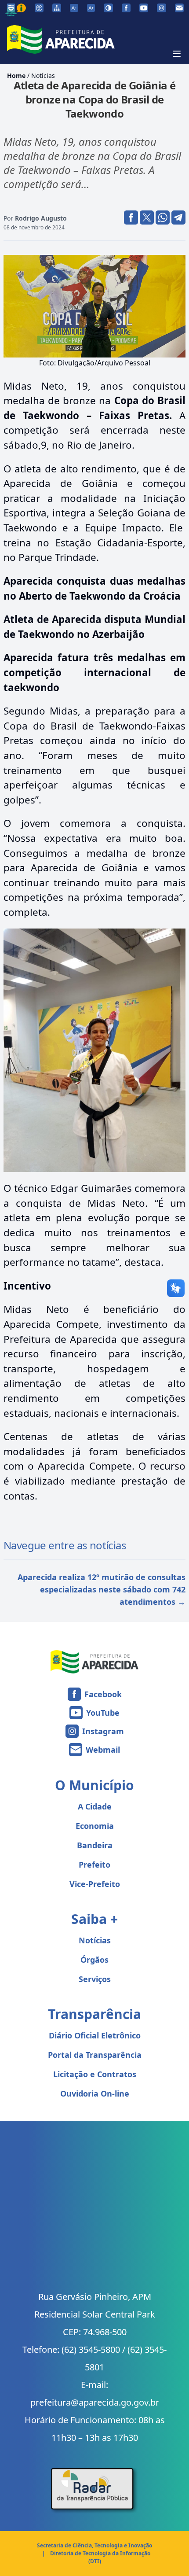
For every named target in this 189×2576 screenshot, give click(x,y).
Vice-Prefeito (95, 1884)
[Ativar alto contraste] (108, 8)
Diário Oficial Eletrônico (95, 2035)
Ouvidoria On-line (95, 2093)
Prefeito (94, 1865)
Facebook (103, 1694)
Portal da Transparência (95, 2055)
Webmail (103, 1750)
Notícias (43, 76)
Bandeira (95, 1845)
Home (16, 76)
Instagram (103, 1731)
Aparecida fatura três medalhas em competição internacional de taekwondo (94, 672)
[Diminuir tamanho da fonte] (74, 8)
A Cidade (95, 1806)
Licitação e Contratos (95, 2074)
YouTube (103, 1713)
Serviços (95, 1979)
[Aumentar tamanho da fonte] (91, 8)
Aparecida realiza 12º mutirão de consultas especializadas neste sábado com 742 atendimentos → (102, 1589)
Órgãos (94, 1960)
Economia (95, 1826)
